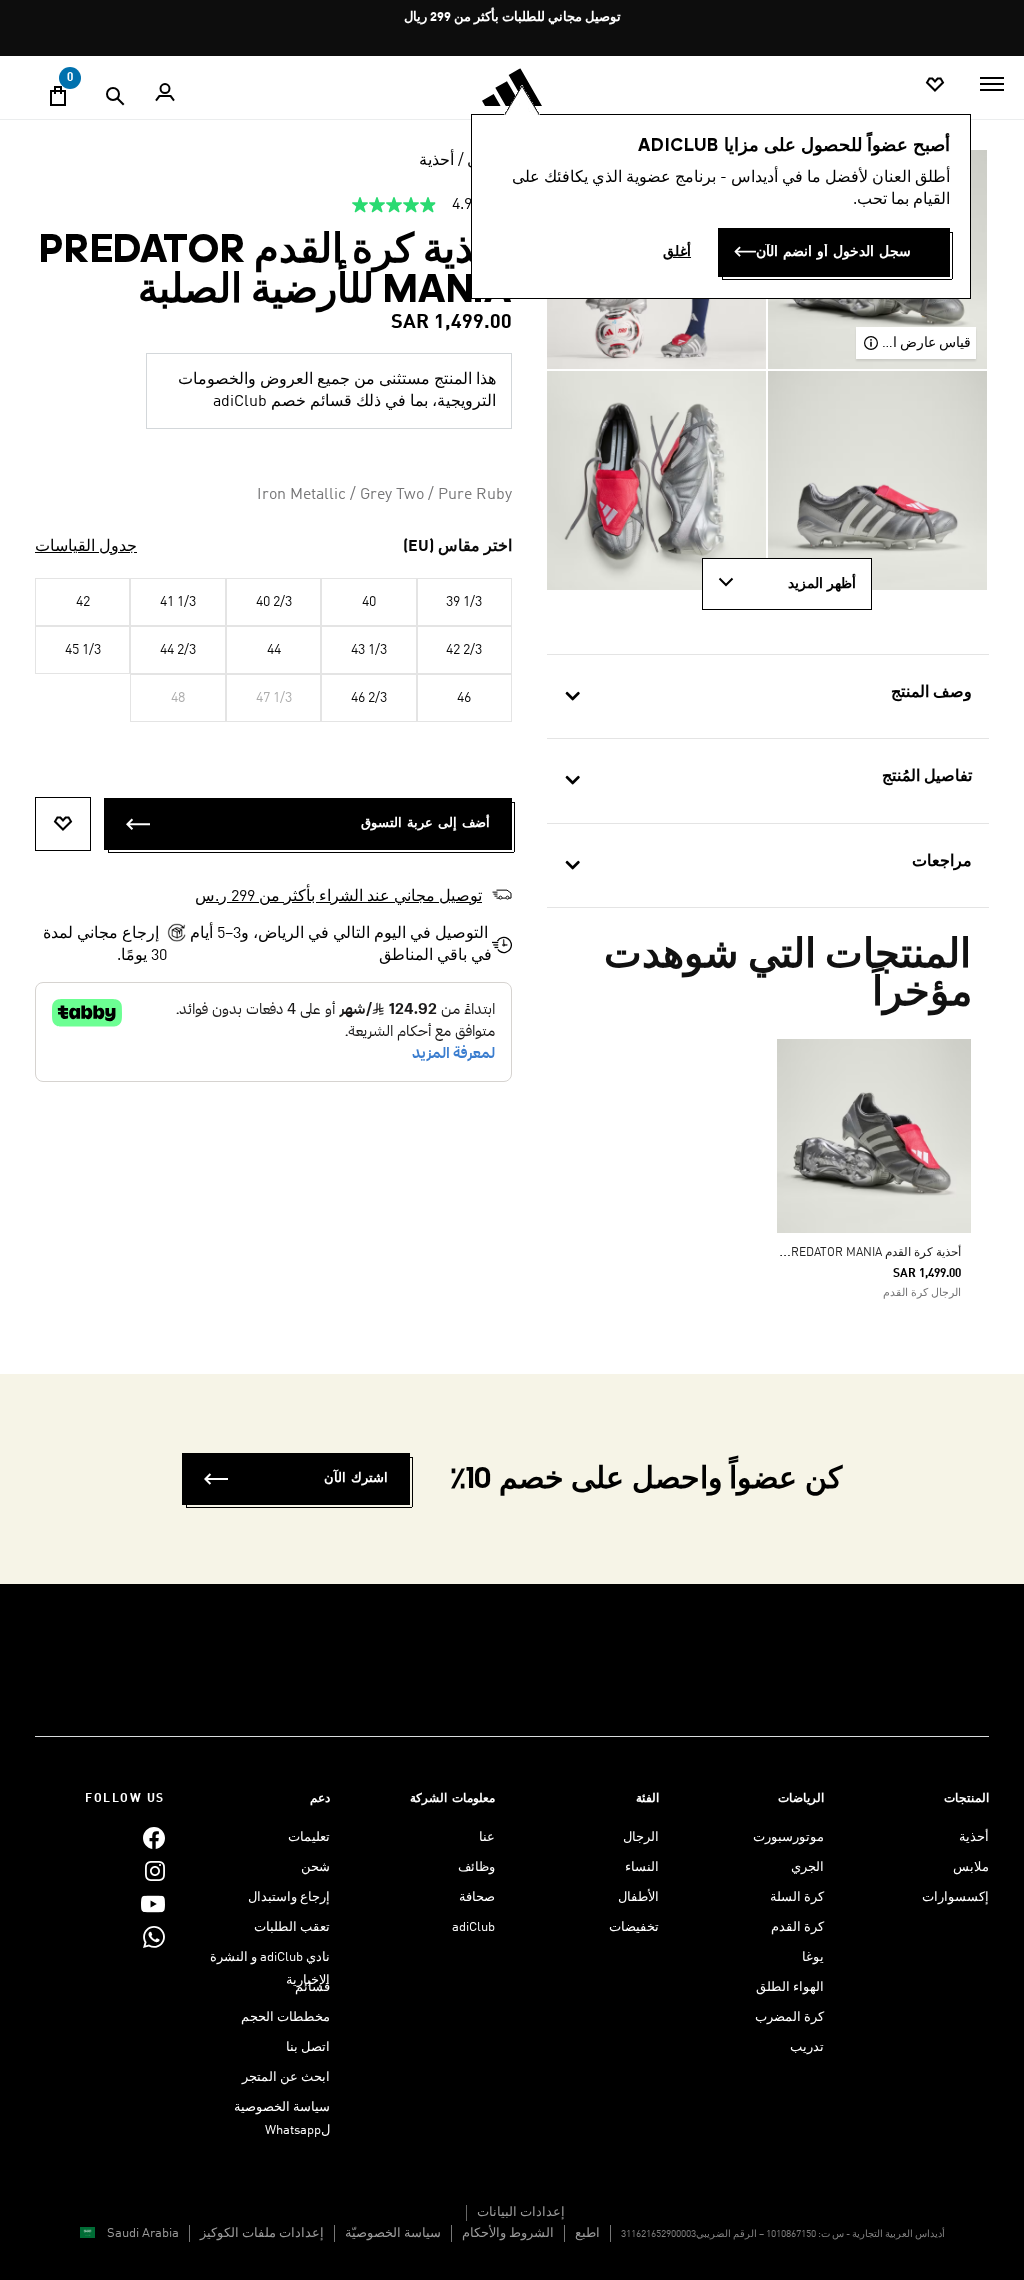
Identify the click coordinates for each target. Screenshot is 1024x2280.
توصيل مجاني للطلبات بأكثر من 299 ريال (512, 17)
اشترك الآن (356, 1478)
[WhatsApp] (154, 1936)
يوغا (813, 1957)
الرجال (641, 1837)
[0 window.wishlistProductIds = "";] (935, 85)
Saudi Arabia (143, 2233)
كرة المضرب (789, 2017)
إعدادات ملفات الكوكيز (262, 2233)
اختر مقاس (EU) (457, 547)
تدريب (807, 2047)
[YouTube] (153, 1903)
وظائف (476, 1867)
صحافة (477, 1897)
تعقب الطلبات (292, 1927)
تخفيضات (634, 1927)
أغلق (677, 252)
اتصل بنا (308, 2047)
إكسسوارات (955, 1897)
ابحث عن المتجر (286, 2077)
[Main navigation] (992, 84)
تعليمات (309, 1837)
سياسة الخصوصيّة (393, 2233)
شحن (315, 1867)
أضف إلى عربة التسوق (425, 823)
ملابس (971, 1867)
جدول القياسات (86, 547)
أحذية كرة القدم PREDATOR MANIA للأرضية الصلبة (835, 1253)
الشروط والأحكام (508, 2233)
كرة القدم (797, 1927)
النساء (642, 1867)
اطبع (587, 2233)
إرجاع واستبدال (289, 1897)
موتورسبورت (788, 1837)
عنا (487, 1837)
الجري (807, 1867)
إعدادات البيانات (521, 2212)
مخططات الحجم (285, 2017)
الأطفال (638, 1897)
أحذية (436, 161)
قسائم (312, 1987)
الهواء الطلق (790, 1987)
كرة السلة (797, 1897)
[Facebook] (154, 1837)
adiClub (473, 1927)
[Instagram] (155, 1870)
